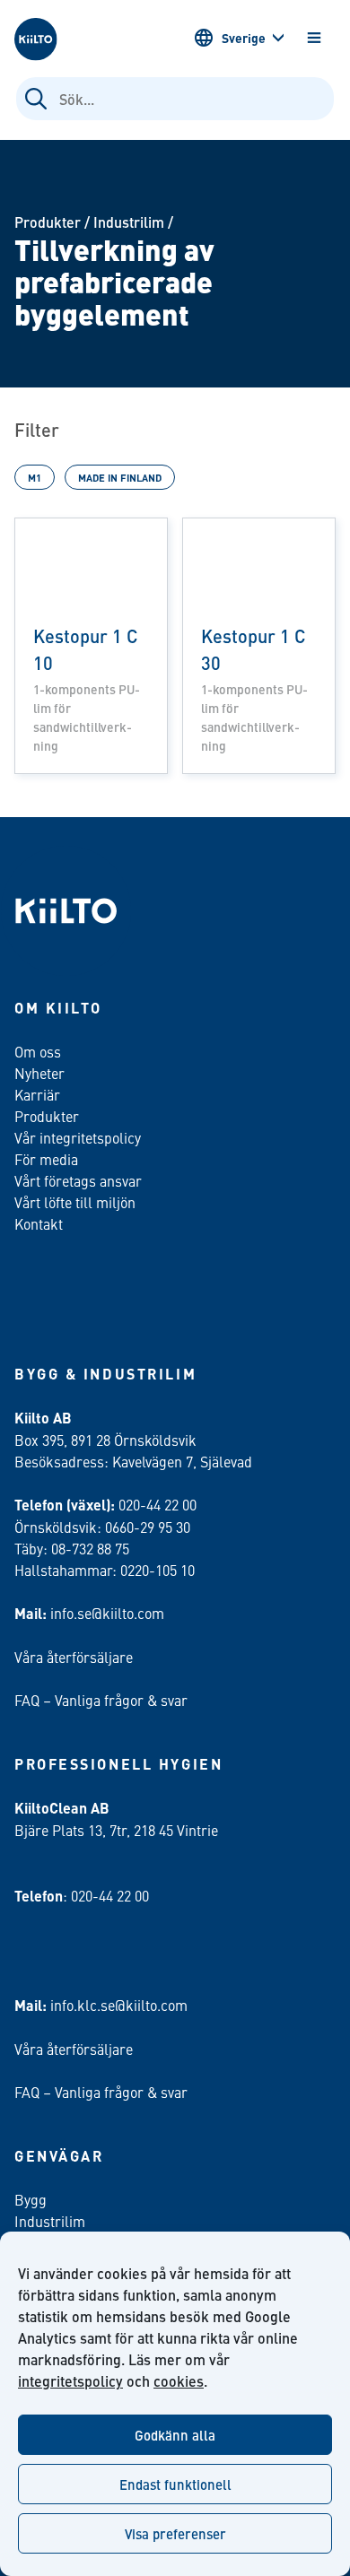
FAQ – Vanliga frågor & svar (101, 1700)
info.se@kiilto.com (107, 1613)
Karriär (37, 1094)
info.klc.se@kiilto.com (119, 2005)
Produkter (48, 222)
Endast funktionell (175, 2484)
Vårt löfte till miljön (75, 1202)
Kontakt (39, 1223)
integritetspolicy (70, 2381)
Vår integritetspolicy (78, 1137)
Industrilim (129, 222)
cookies (179, 2381)
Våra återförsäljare (74, 1657)
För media (46, 1159)
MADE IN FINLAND (120, 477)
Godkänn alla (175, 2435)
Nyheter (39, 1073)
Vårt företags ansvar (78, 1180)
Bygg (31, 2199)
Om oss (38, 1051)
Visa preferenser (175, 2533)
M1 (35, 477)
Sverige (244, 38)
